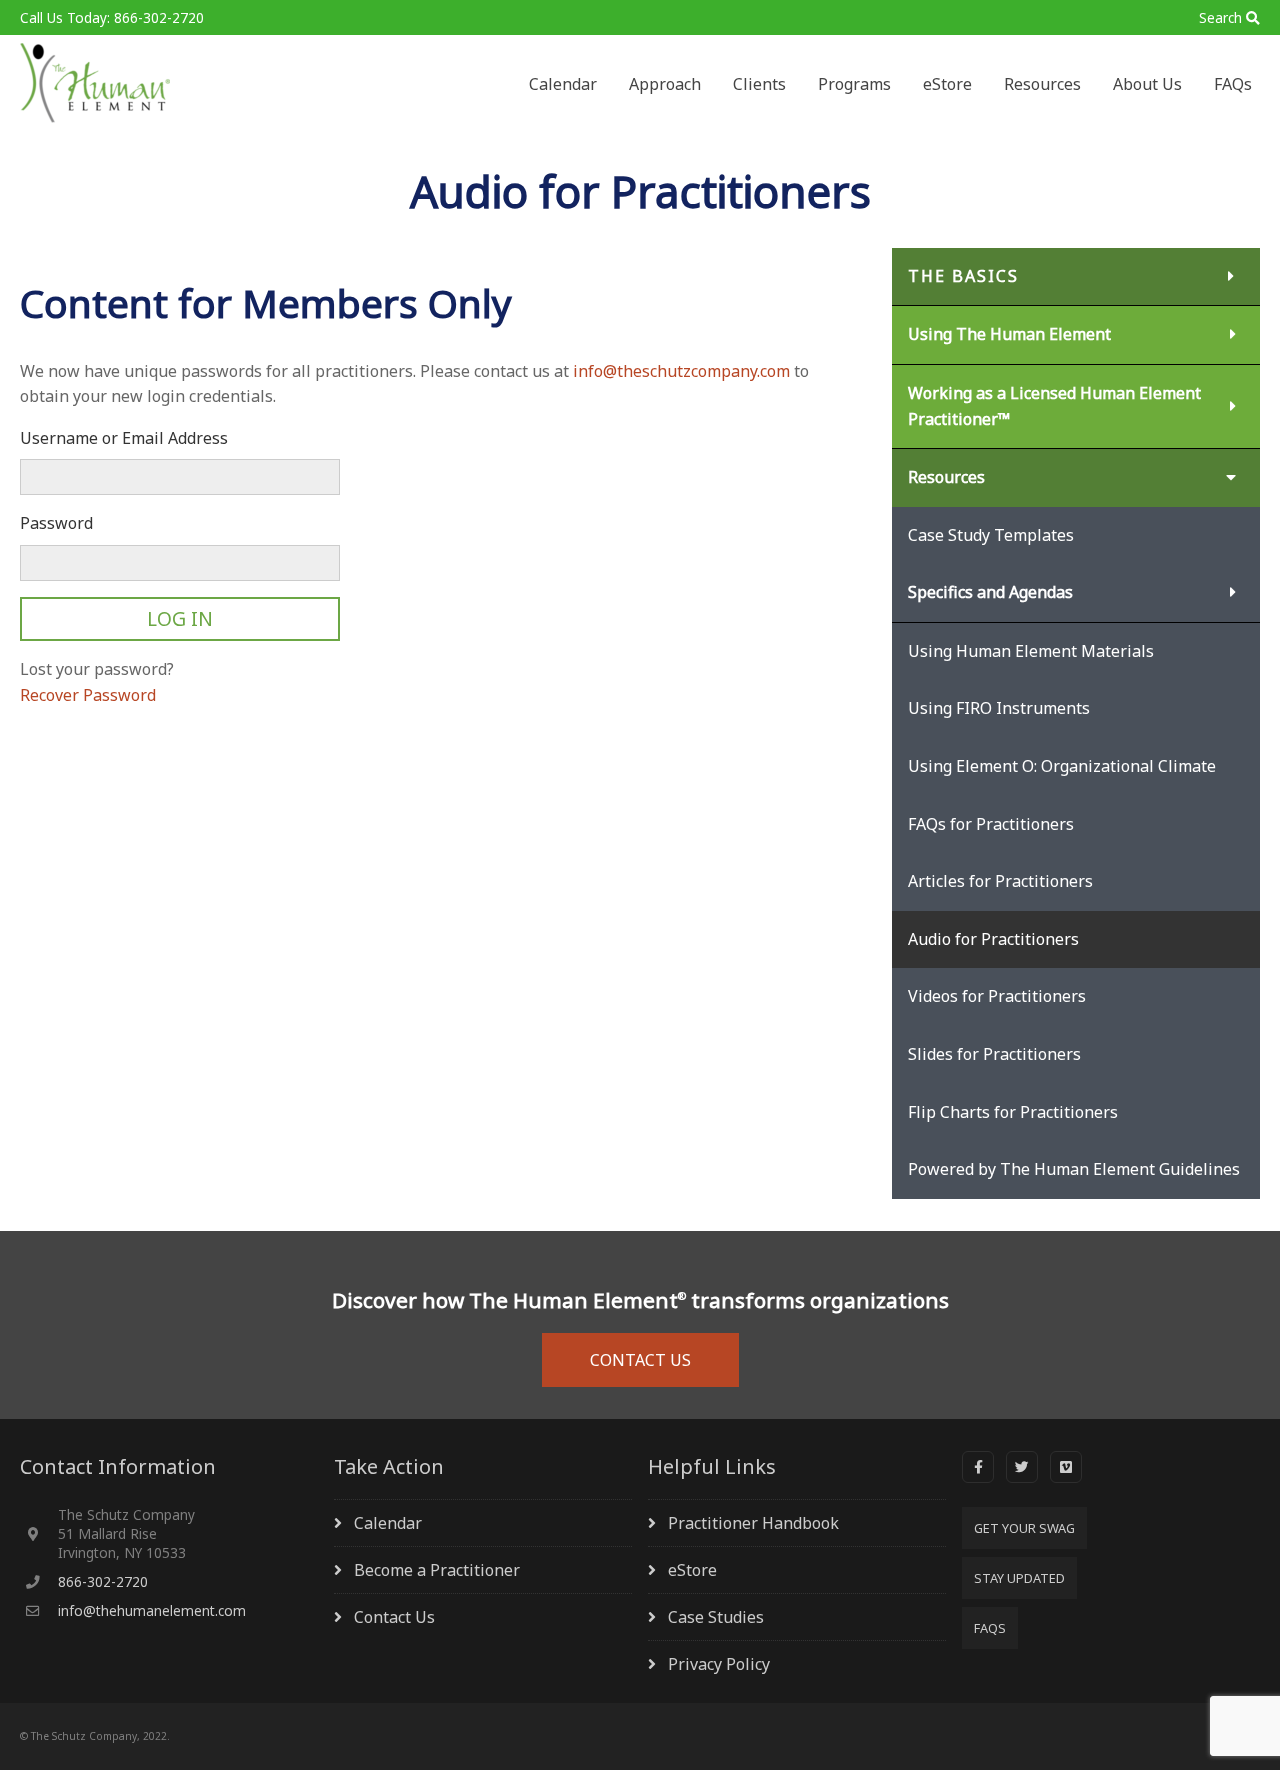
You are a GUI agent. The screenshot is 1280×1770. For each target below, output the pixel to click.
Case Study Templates (991, 535)
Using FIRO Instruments (999, 708)
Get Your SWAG (1024, 1528)
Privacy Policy (719, 1664)
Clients (759, 84)
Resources (1042, 84)
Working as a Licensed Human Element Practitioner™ (1054, 406)
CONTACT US (640, 1360)
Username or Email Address (124, 438)
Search (1220, 17)
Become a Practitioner (437, 1570)
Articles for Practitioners (1000, 881)
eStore (947, 84)
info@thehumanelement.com (152, 1610)
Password (56, 523)
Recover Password (88, 695)
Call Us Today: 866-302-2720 (112, 17)
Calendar (563, 84)
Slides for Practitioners (994, 1054)
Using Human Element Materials (1031, 651)
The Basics (963, 276)
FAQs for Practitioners (991, 824)
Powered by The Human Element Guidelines (1074, 1169)
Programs (854, 84)
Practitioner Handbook (753, 1523)
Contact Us (394, 1617)
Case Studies (716, 1617)
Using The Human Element (1009, 334)
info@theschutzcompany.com (681, 371)
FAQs (1233, 84)
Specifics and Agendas (990, 592)
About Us (1147, 84)
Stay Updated (1019, 1578)
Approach (665, 84)
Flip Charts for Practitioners (1013, 1112)
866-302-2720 (103, 1581)
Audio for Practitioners (993, 939)
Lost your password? (97, 669)
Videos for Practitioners (997, 996)
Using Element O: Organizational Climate (1062, 766)
